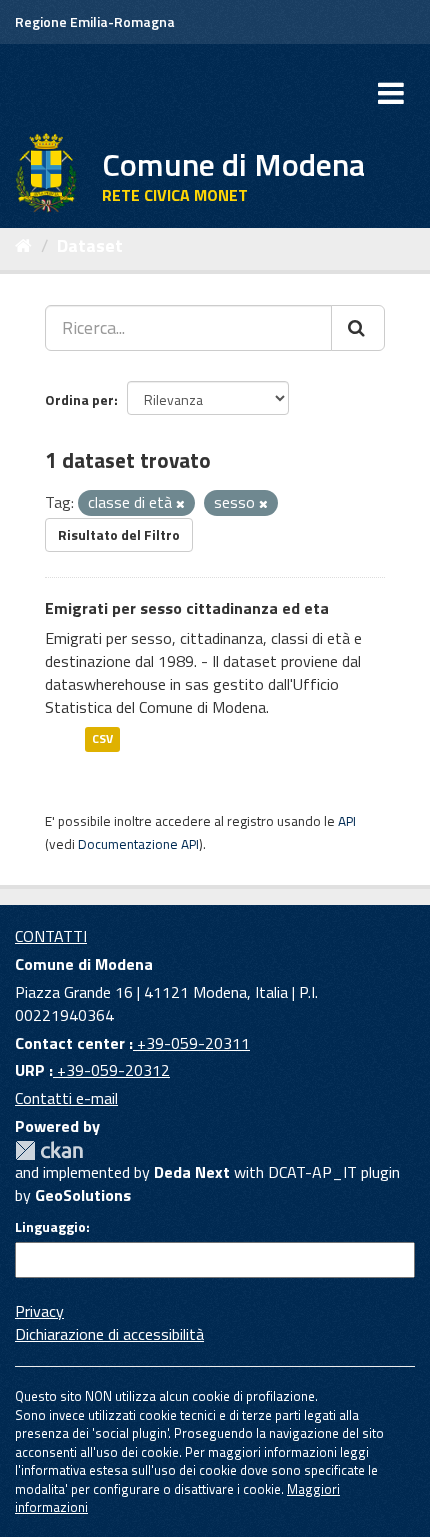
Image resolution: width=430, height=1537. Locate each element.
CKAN (49, 1150)
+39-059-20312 (111, 1070)
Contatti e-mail (66, 1098)
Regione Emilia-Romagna (95, 21)
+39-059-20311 (191, 1043)
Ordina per (79, 399)
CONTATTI (51, 936)
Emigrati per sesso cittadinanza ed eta (187, 608)
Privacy (39, 1311)
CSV (102, 739)
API (347, 821)
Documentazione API (138, 844)
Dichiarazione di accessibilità (109, 1334)
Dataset (90, 245)
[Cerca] (358, 328)
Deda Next (192, 1172)
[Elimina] (180, 504)
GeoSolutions (83, 1195)
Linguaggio (50, 1227)
